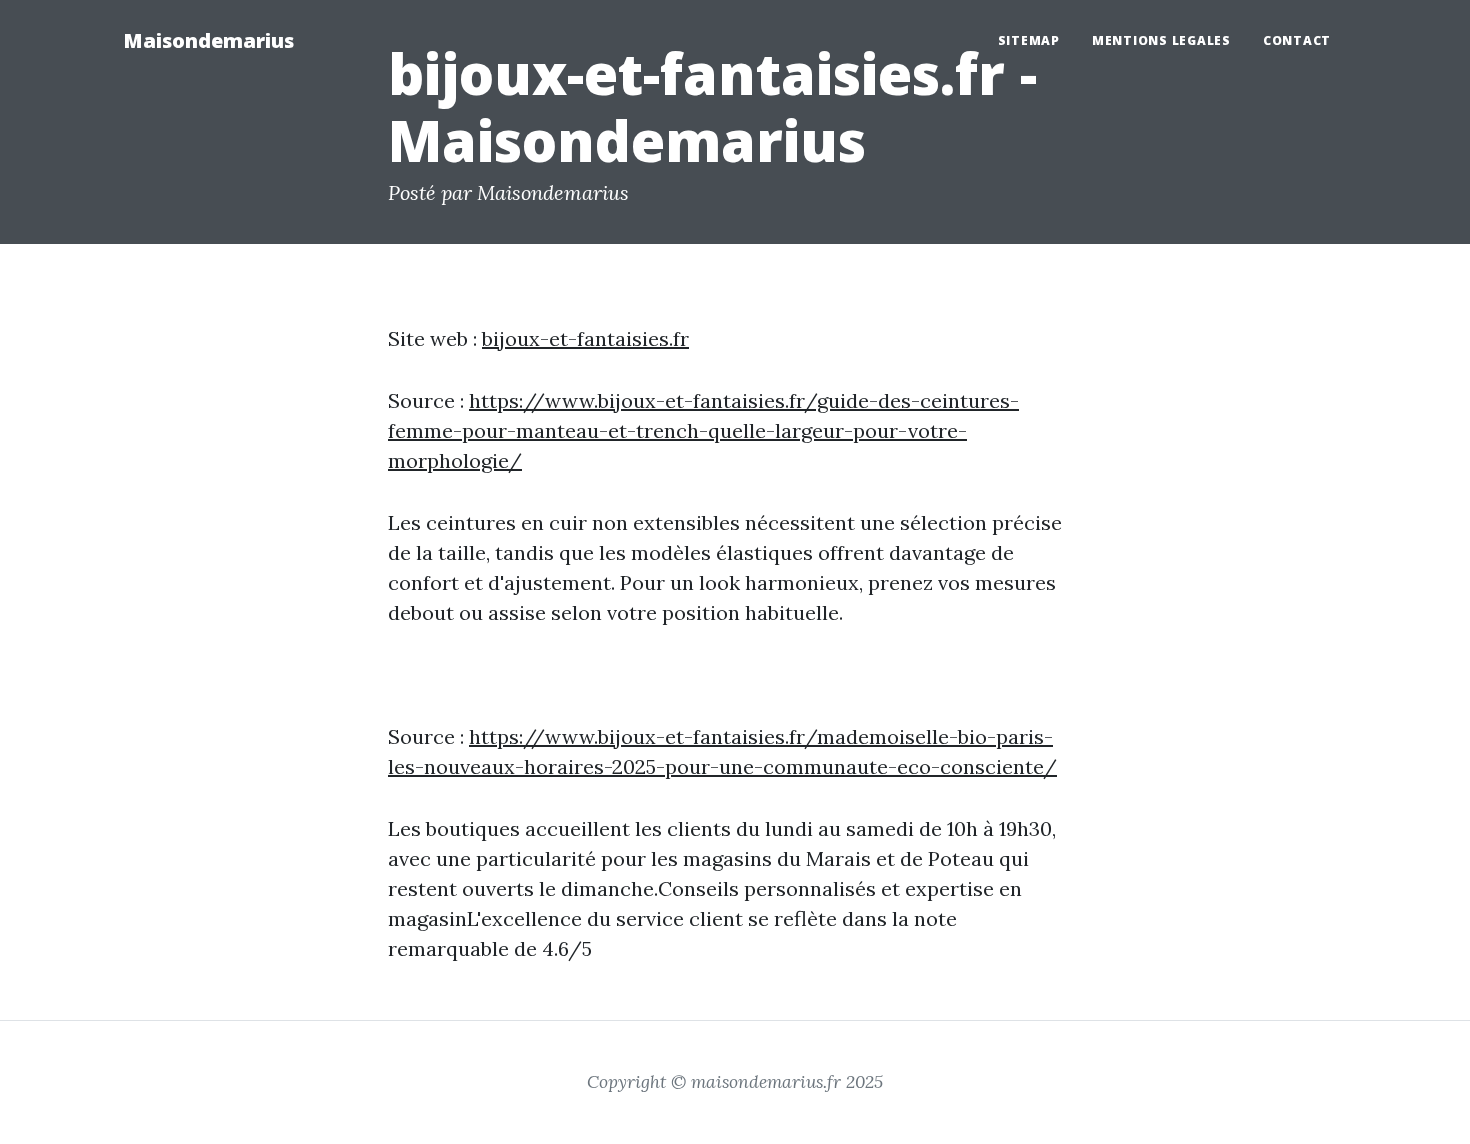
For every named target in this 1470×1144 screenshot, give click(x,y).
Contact (1297, 40)
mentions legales (1161, 40)
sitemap (1029, 40)
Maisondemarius (208, 40)
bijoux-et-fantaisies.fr (585, 338)
